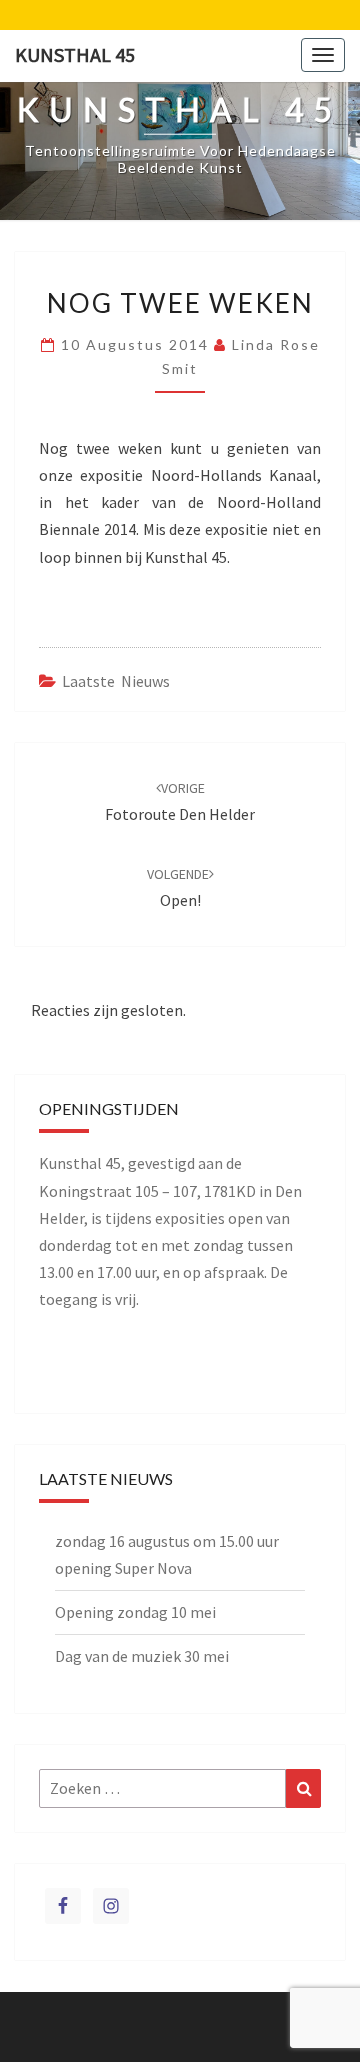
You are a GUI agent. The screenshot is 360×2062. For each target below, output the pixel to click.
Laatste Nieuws (116, 681)
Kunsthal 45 (75, 54)
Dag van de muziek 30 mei (142, 1656)
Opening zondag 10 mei (135, 1612)
